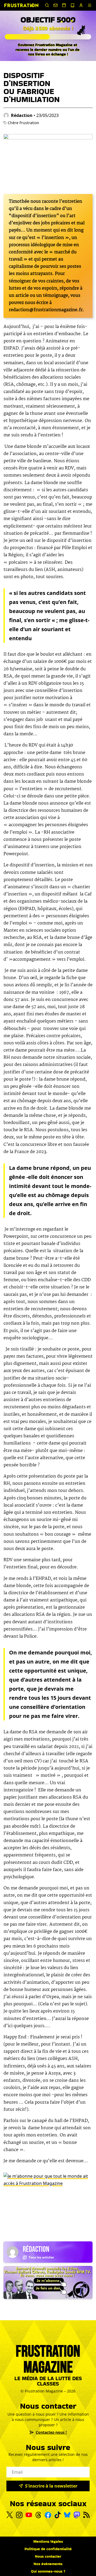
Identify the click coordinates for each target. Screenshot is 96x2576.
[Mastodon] (77, 2515)
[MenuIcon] (90, 5)
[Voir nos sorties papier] (73, 5)
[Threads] (38, 2515)
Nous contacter (48, 2556)
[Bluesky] (67, 2515)
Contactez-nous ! (51, 2432)
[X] (10, 2515)
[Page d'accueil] (21, 5)
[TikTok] (58, 2515)
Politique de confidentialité (48, 2549)
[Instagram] (19, 2515)
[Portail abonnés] (81, 5)
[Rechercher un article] (47, 5)
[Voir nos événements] (64, 5)
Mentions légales (48, 2541)
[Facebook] (48, 2515)
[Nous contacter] (55, 5)
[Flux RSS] (86, 2515)
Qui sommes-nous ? (48, 2571)
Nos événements (48, 2564)
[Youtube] (29, 2515)
